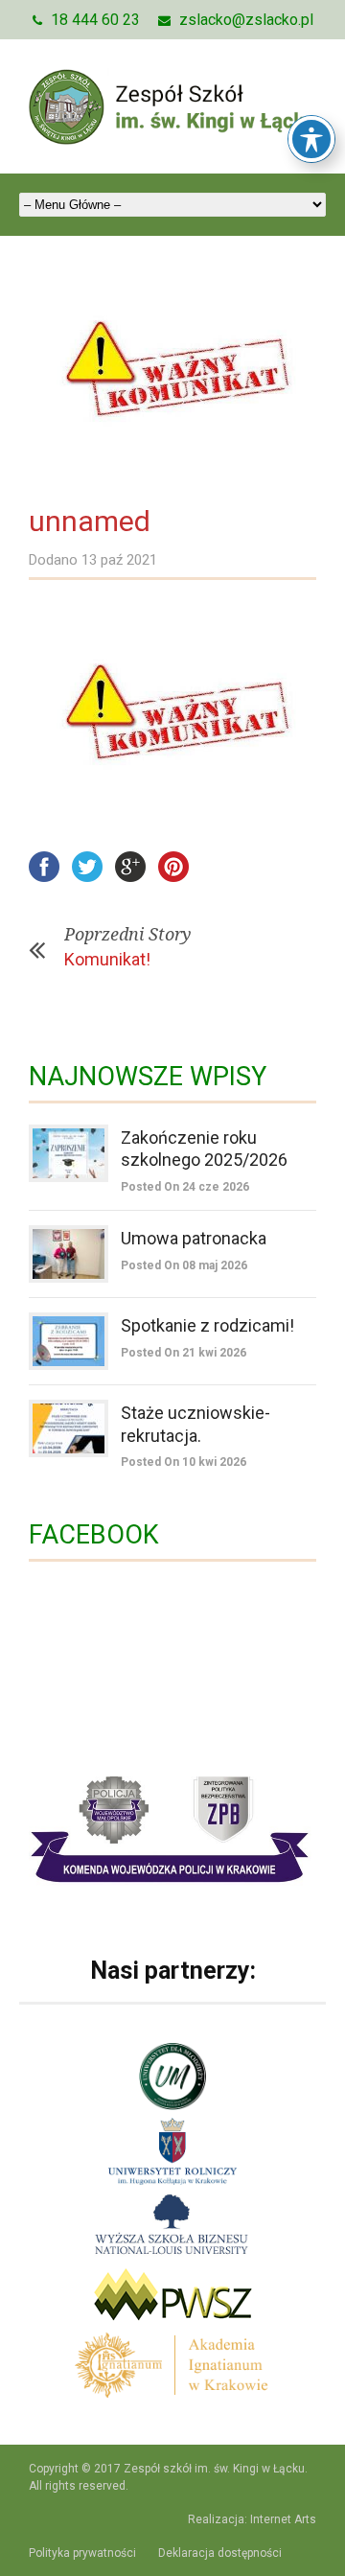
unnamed (90, 521)
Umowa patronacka (194, 1238)
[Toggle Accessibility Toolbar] (311, 139)
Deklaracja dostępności (220, 2553)
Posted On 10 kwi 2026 (184, 1462)
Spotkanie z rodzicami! (207, 1325)
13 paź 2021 (119, 560)
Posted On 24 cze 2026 (185, 1187)
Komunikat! (107, 959)
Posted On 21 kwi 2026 (184, 1353)
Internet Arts (283, 2519)
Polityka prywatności (82, 2553)
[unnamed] (172, 372)
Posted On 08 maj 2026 (184, 1265)
